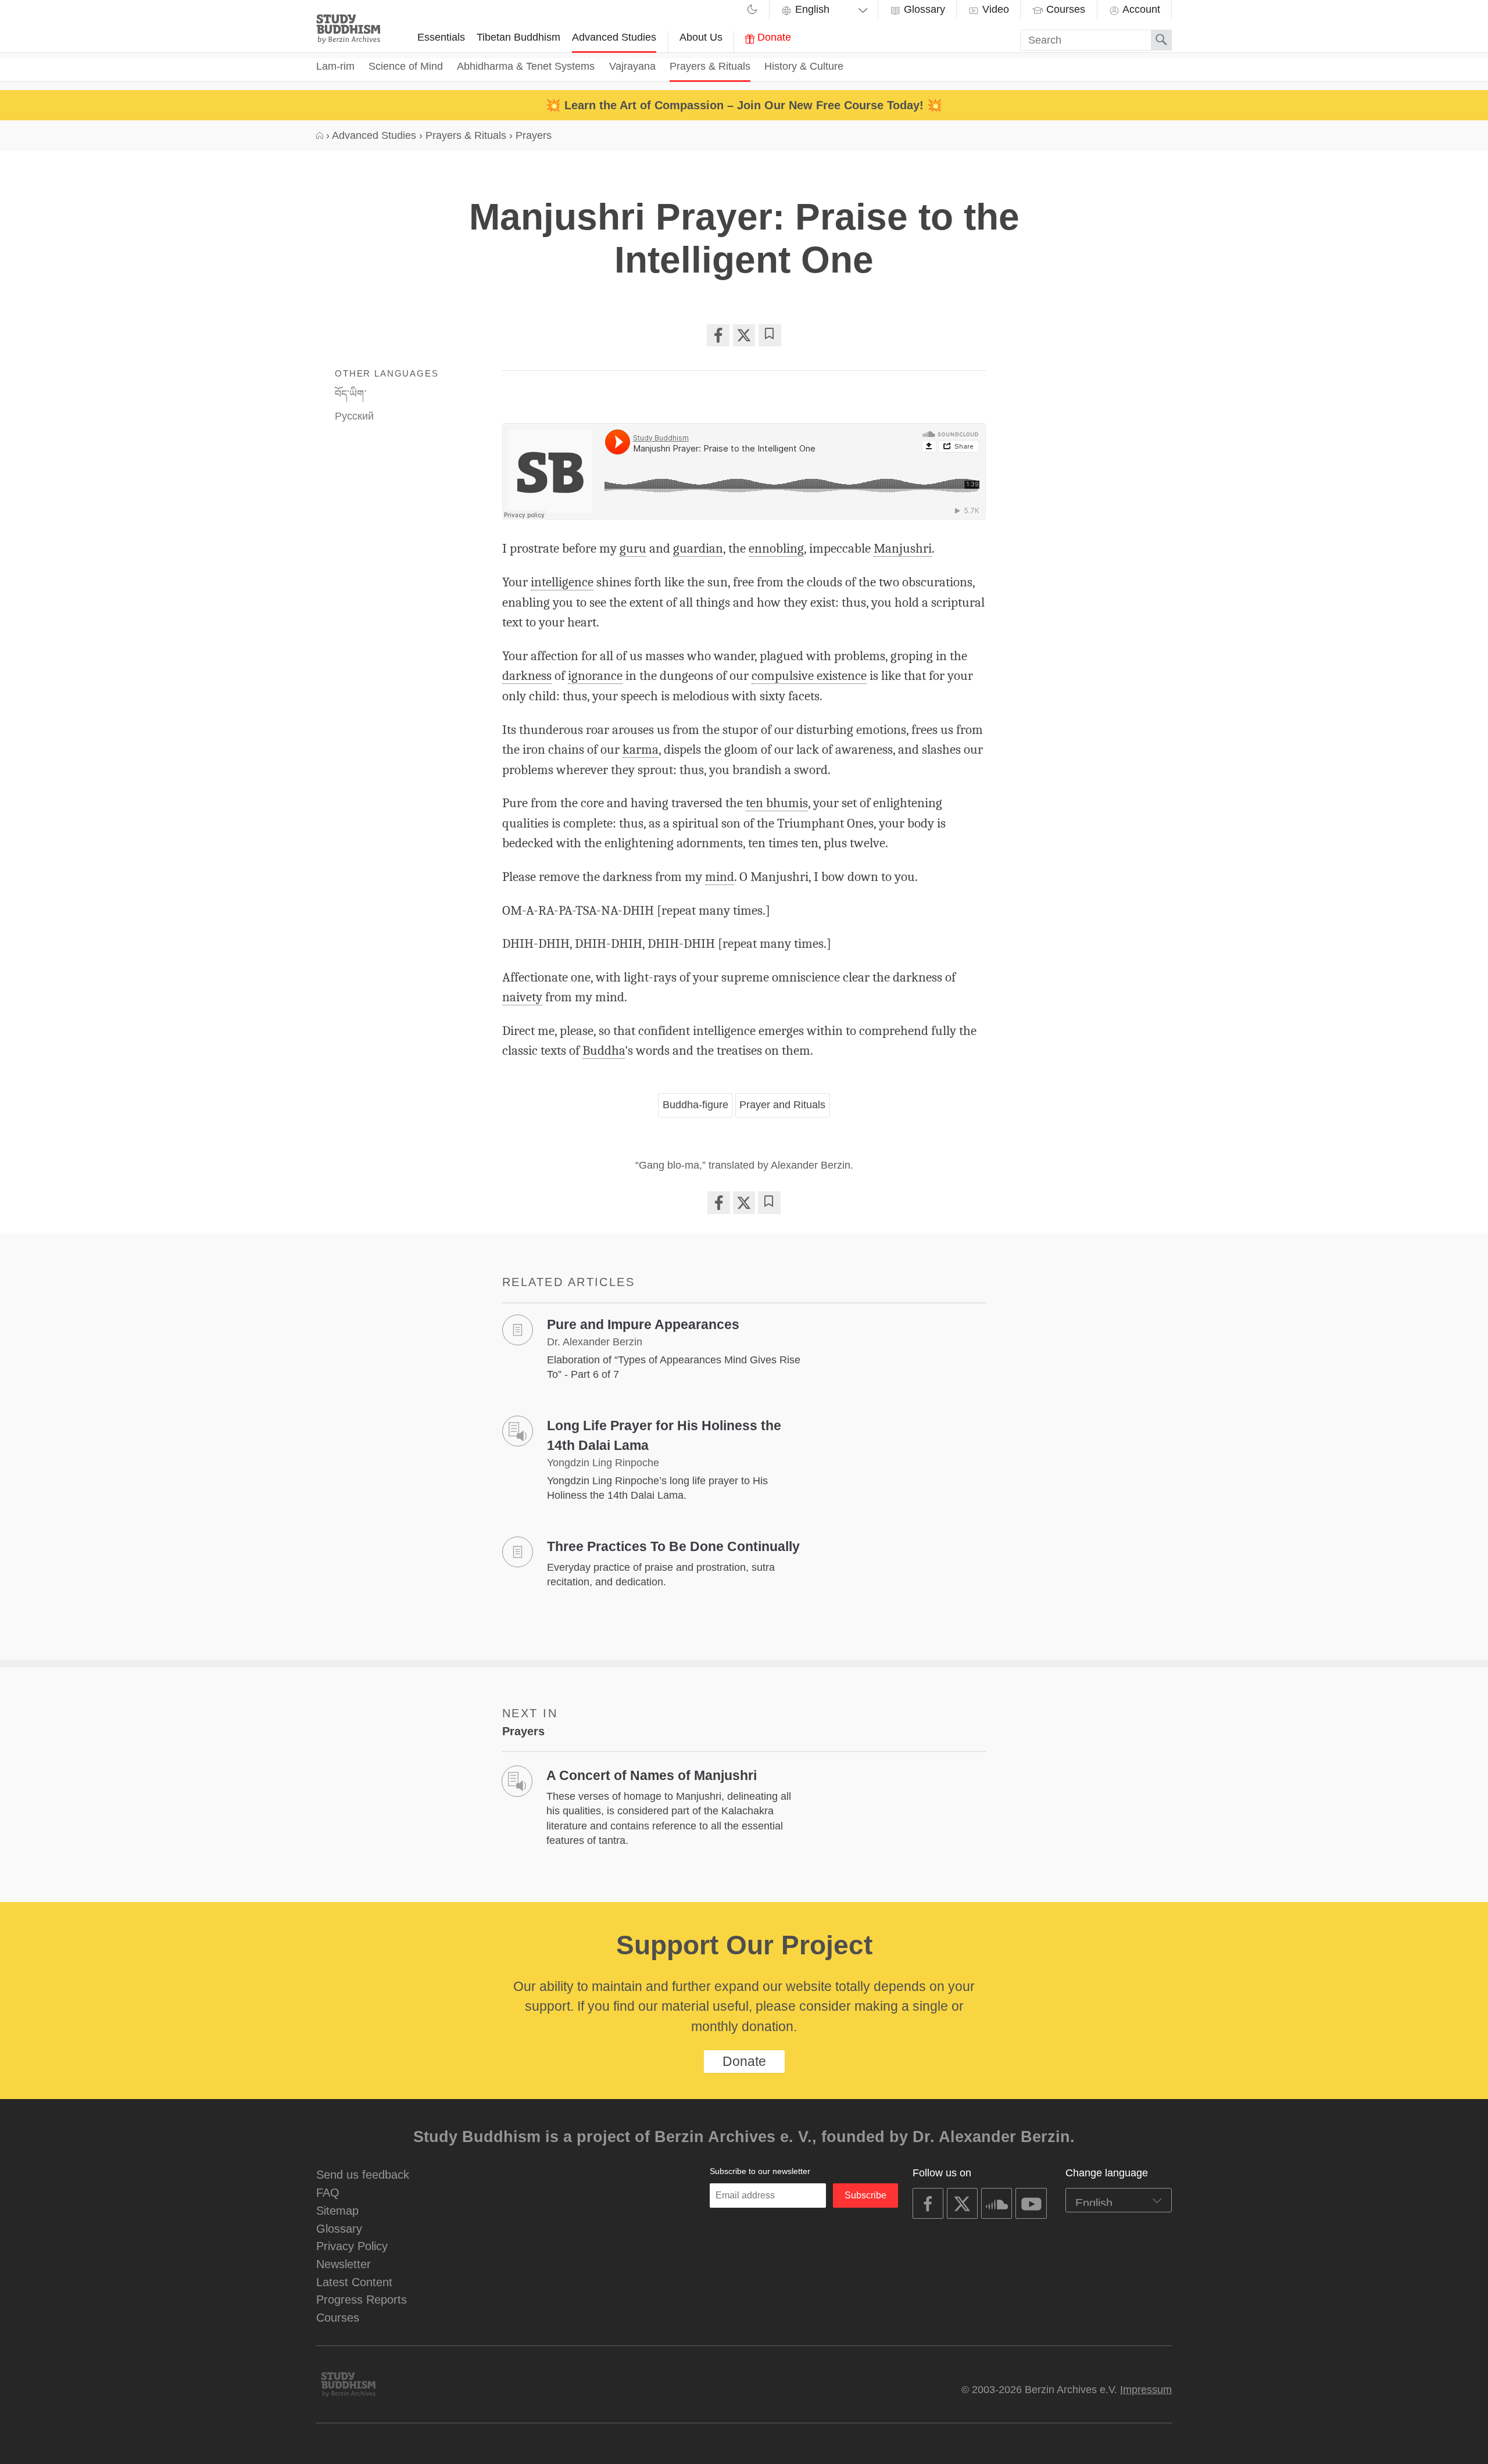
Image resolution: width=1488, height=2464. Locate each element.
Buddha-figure (695, 1105)
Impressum (1146, 2390)
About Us (701, 37)
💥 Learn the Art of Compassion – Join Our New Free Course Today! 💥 (744, 105)
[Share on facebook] (718, 335)
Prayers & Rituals (710, 66)
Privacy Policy (352, 2246)
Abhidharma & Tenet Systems (526, 66)
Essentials (441, 37)
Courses (1064, 9)
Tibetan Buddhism (518, 37)
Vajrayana (632, 66)
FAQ (328, 2192)
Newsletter (344, 2264)
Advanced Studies (614, 37)
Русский (354, 416)
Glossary (923, 9)
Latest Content (354, 2282)
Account (1140, 9)
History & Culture (804, 66)
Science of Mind (406, 66)
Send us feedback (363, 2174)
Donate (773, 37)
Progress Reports (362, 2299)
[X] (744, 335)
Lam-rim (335, 66)
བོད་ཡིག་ (351, 394)
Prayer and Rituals (782, 1105)
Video (994, 9)
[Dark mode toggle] (752, 11)
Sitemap (337, 2210)
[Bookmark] (770, 335)
